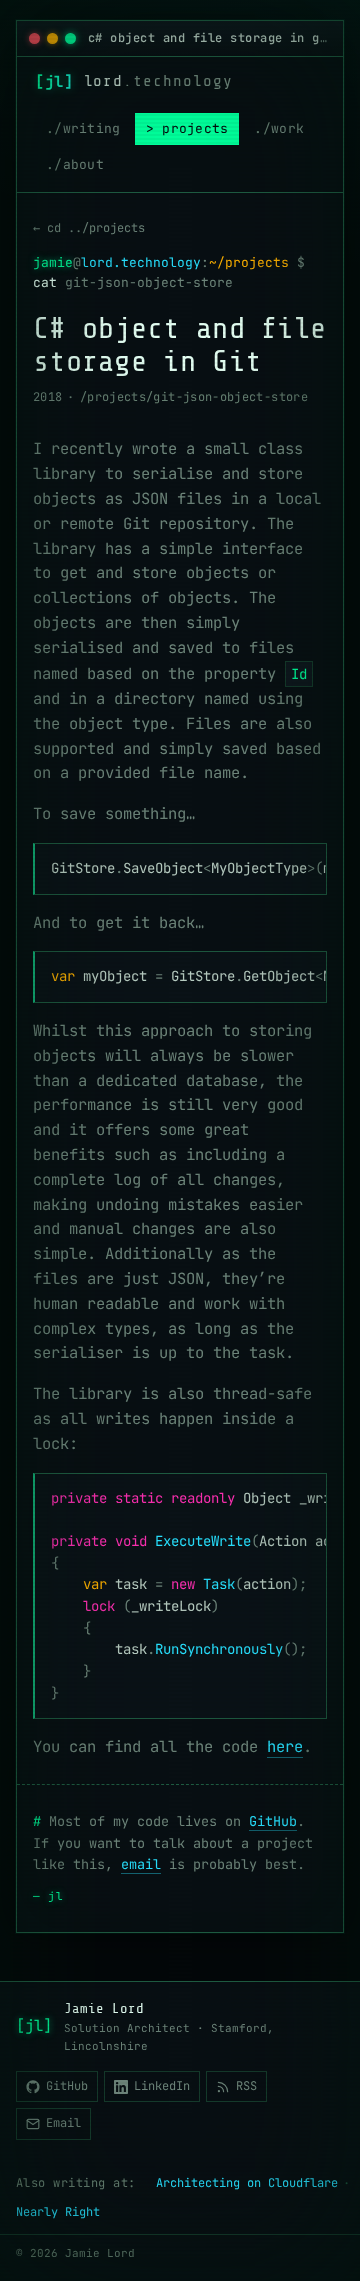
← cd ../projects (89, 228)
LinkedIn (162, 2086)
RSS (246, 2086)
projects (195, 128)
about (83, 164)
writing (92, 128)
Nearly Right (58, 2212)
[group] (180, 869)
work (287, 128)
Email (63, 2123)
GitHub (273, 1821)
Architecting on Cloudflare (247, 2183)
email (141, 1864)
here (285, 1746)
